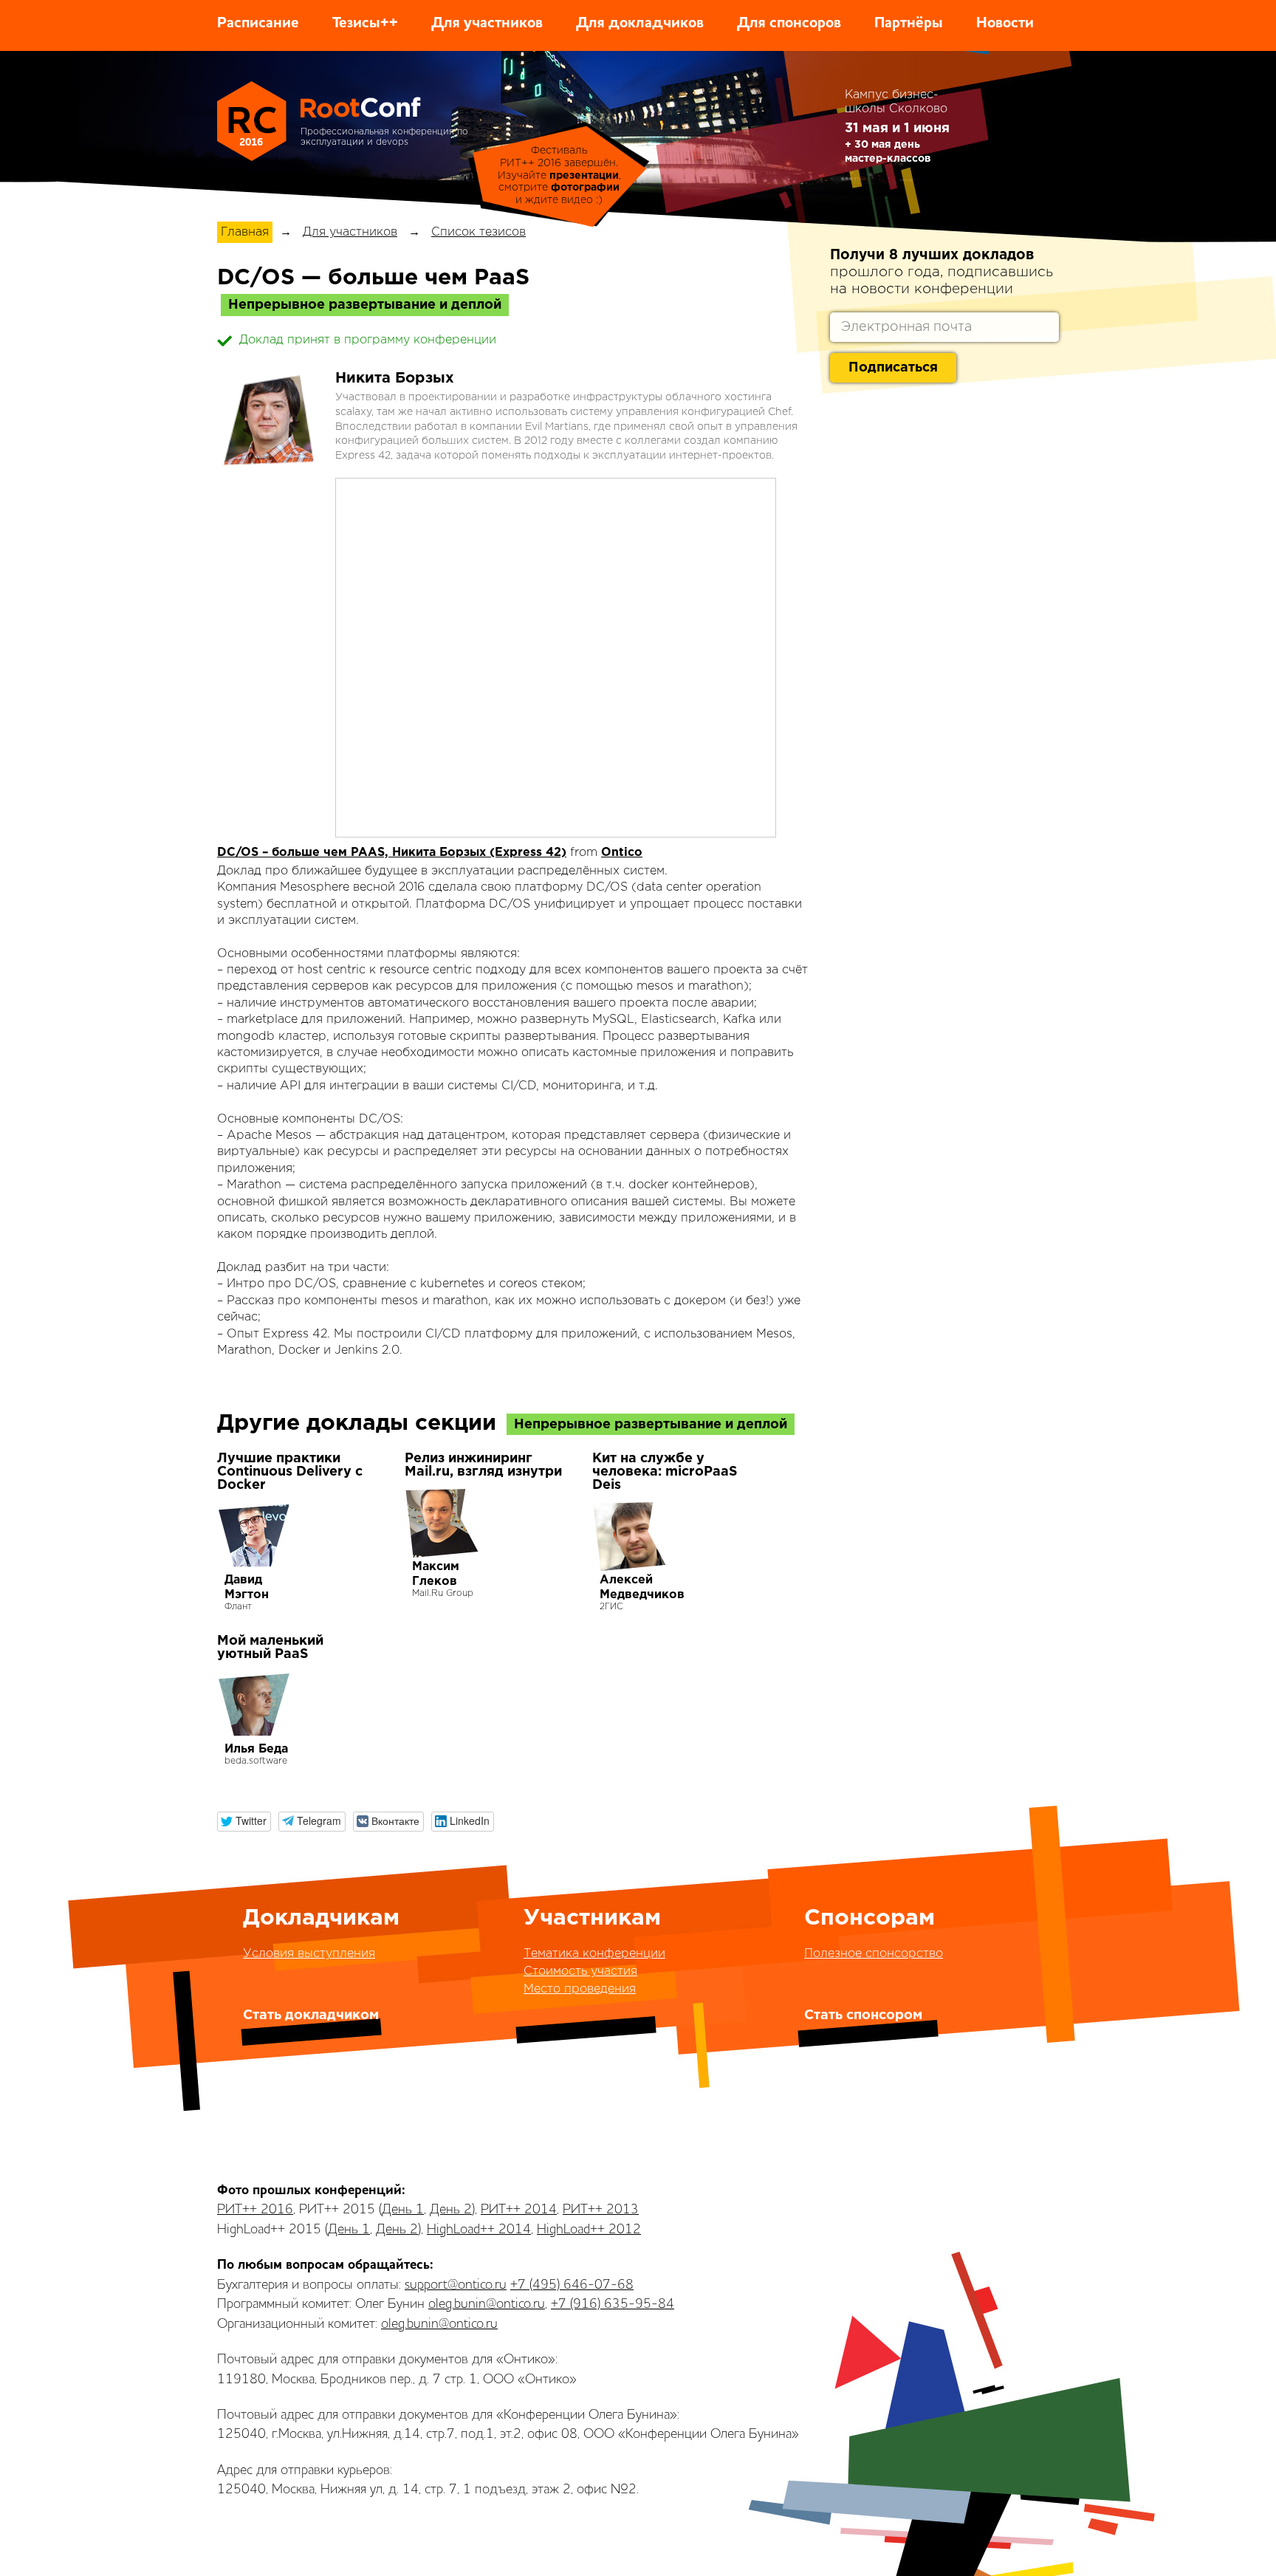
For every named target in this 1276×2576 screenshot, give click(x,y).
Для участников (487, 24)
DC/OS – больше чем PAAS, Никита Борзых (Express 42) (392, 853)
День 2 (451, 2210)
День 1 (403, 2210)
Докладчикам (321, 1918)
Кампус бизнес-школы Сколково (896, 102)
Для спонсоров (789, 24)
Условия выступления (309, 1954)
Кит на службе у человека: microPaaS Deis (665, 1472)
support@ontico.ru (456, 2285)
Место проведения (580, 1989)
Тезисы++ (365, 24)
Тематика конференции (594, 1954)
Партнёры (909, 24)
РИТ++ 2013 (601, 2210)
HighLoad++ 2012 (589, 2230)
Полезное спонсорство (874, 1954)
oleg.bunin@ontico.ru (487, 2304)
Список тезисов (478, 232)
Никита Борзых (395, 378)
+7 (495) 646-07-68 (572, 2285)
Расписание (258, 24)
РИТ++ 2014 (519, 2210)
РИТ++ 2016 (255, 2210)
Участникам (592, 1918)
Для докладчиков (640, 24)
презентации (584, 176)
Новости (1005, 24)
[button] (244, 1822)
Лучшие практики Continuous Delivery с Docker (290, 1472)
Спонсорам (869, 1918)
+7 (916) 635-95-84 (613, 2304)
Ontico (622, 853)
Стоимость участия (580, 1972)
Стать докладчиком (311, 2015)
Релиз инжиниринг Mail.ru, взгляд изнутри (483, 1465)
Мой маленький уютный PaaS (270, 1648)
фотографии (585, 188)
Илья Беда (256, 1749)
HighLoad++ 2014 (479, 2230)
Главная (245, 232)
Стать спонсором (863, 2015)
